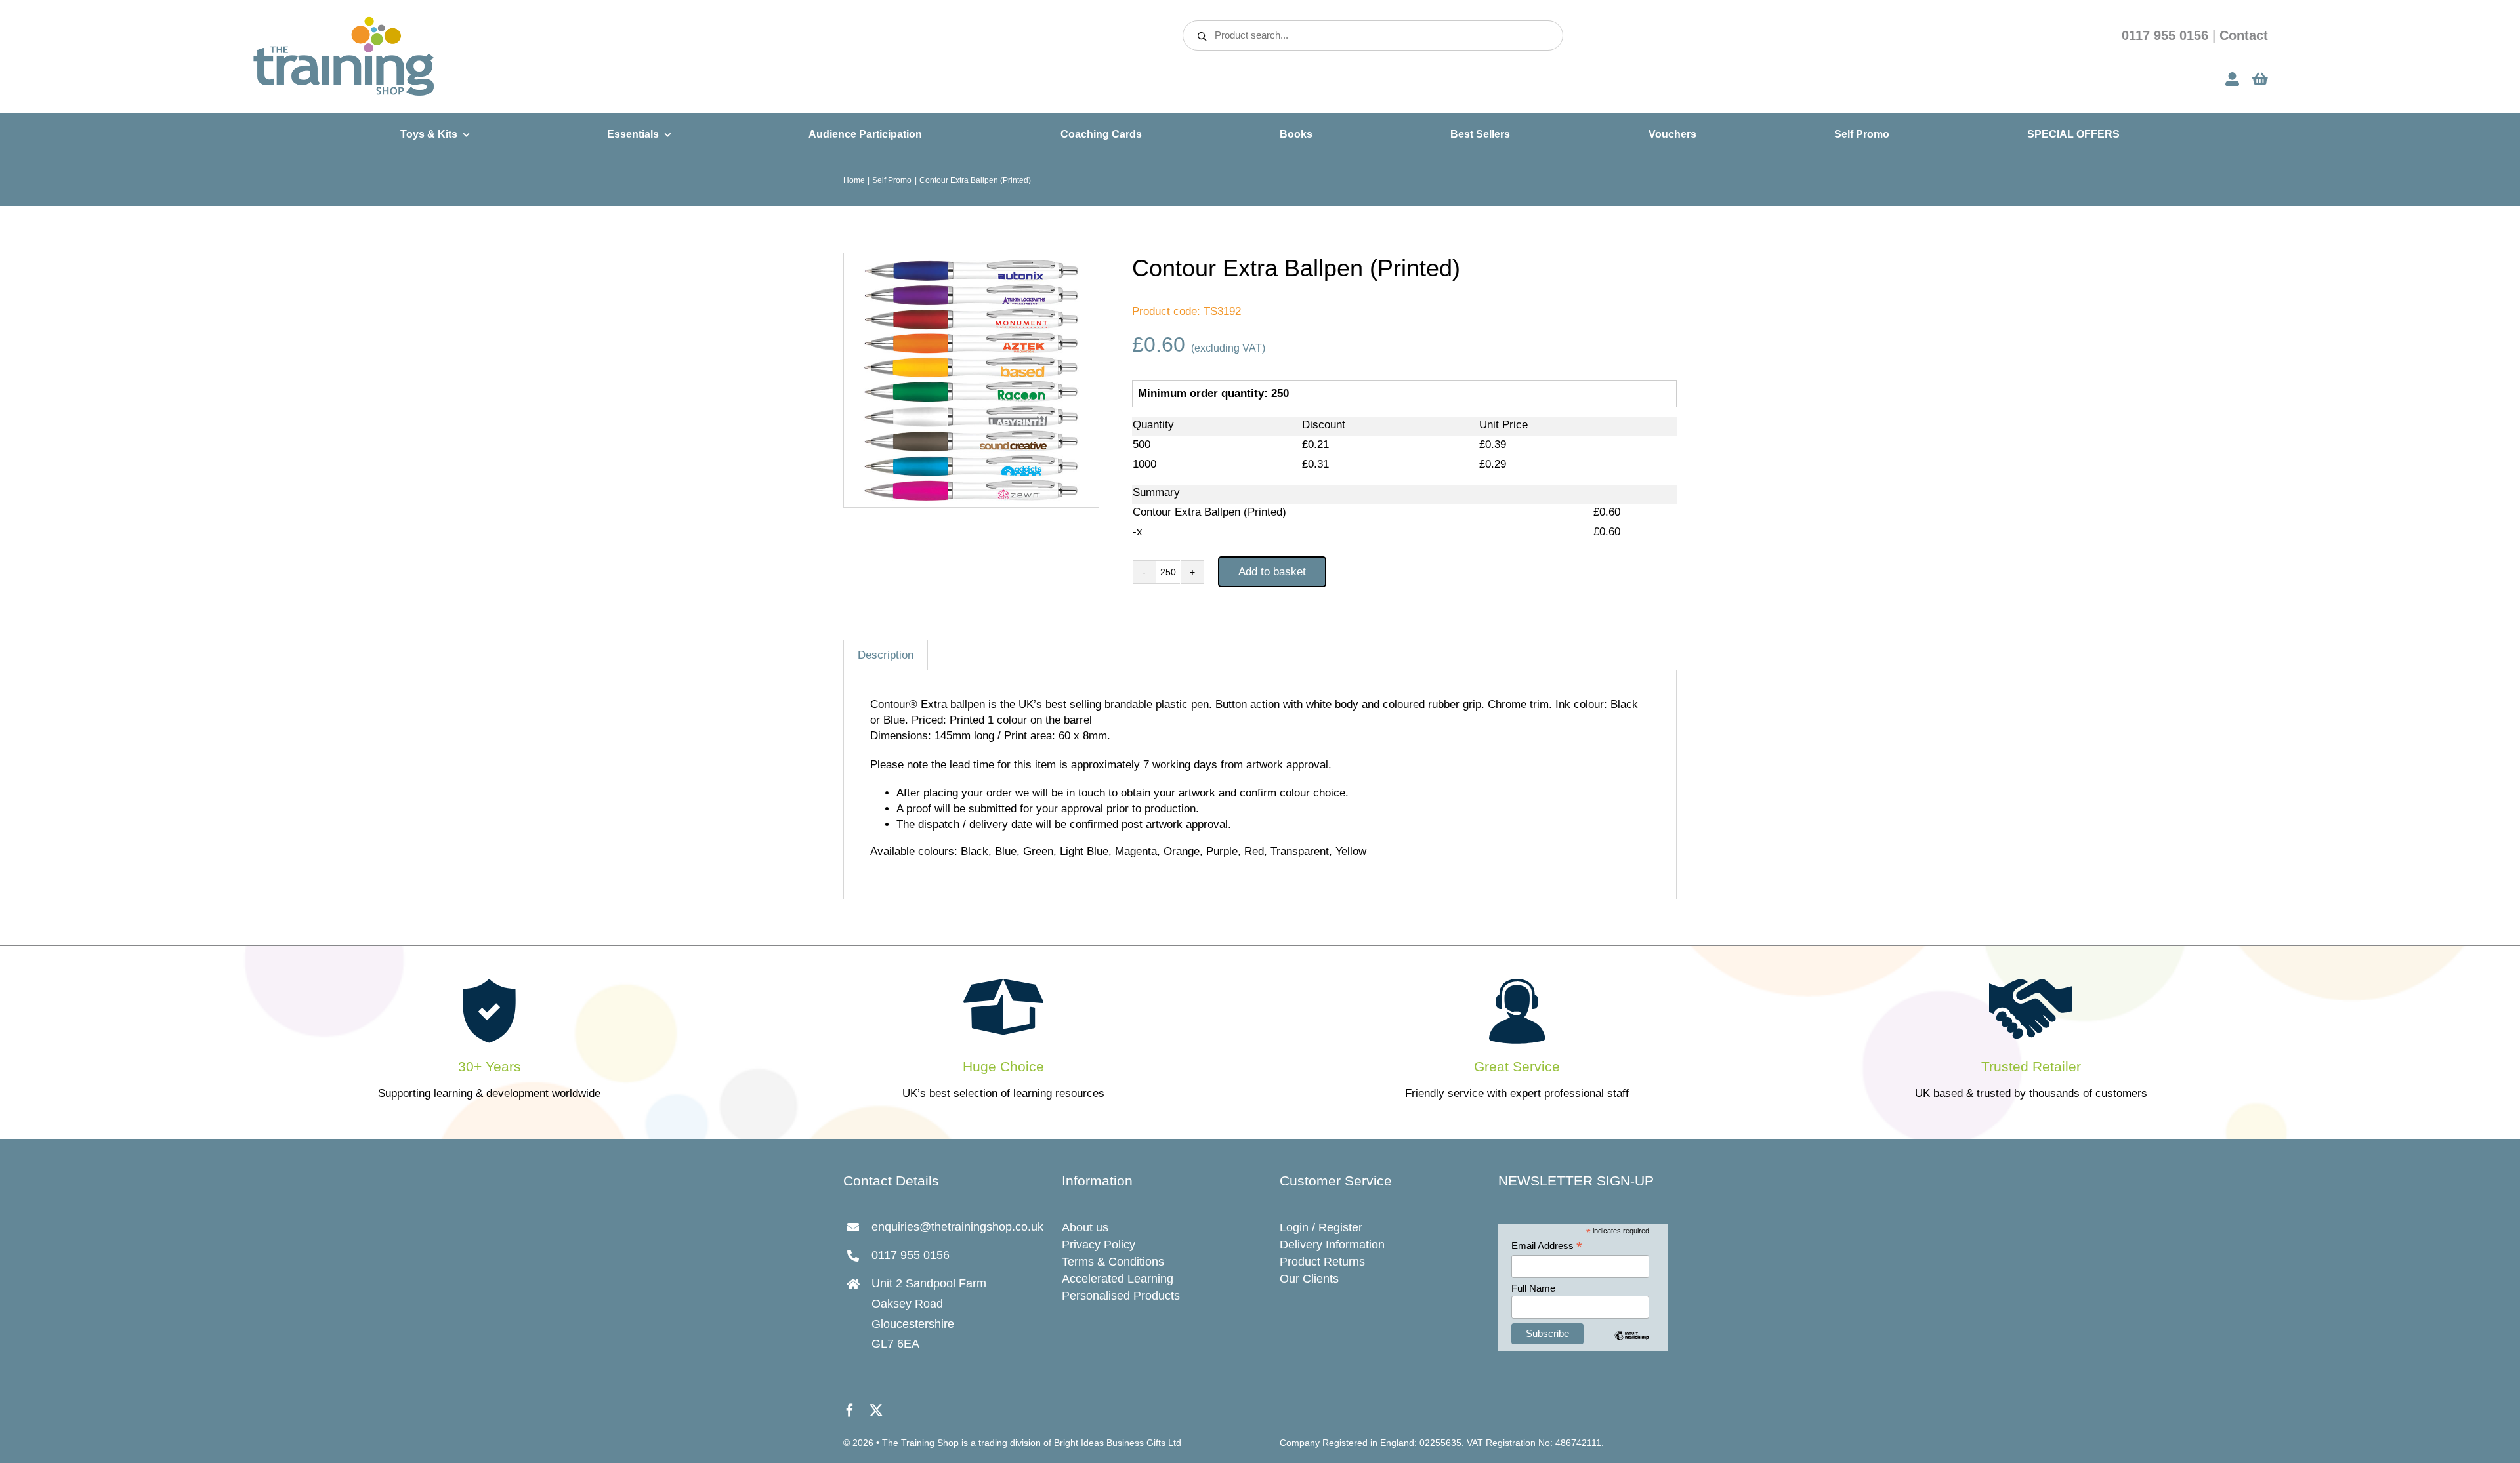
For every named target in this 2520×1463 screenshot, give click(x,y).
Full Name (1533, 1288)
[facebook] (850, 1411)
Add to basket (1272, 572)
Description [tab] (886, 655)
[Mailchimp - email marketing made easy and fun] (1632, 1345)
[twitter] (876, 1411)
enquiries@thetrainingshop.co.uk (957, 1227)
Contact (2244, 35)
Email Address (1547, 1246)
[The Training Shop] (344, 21)
